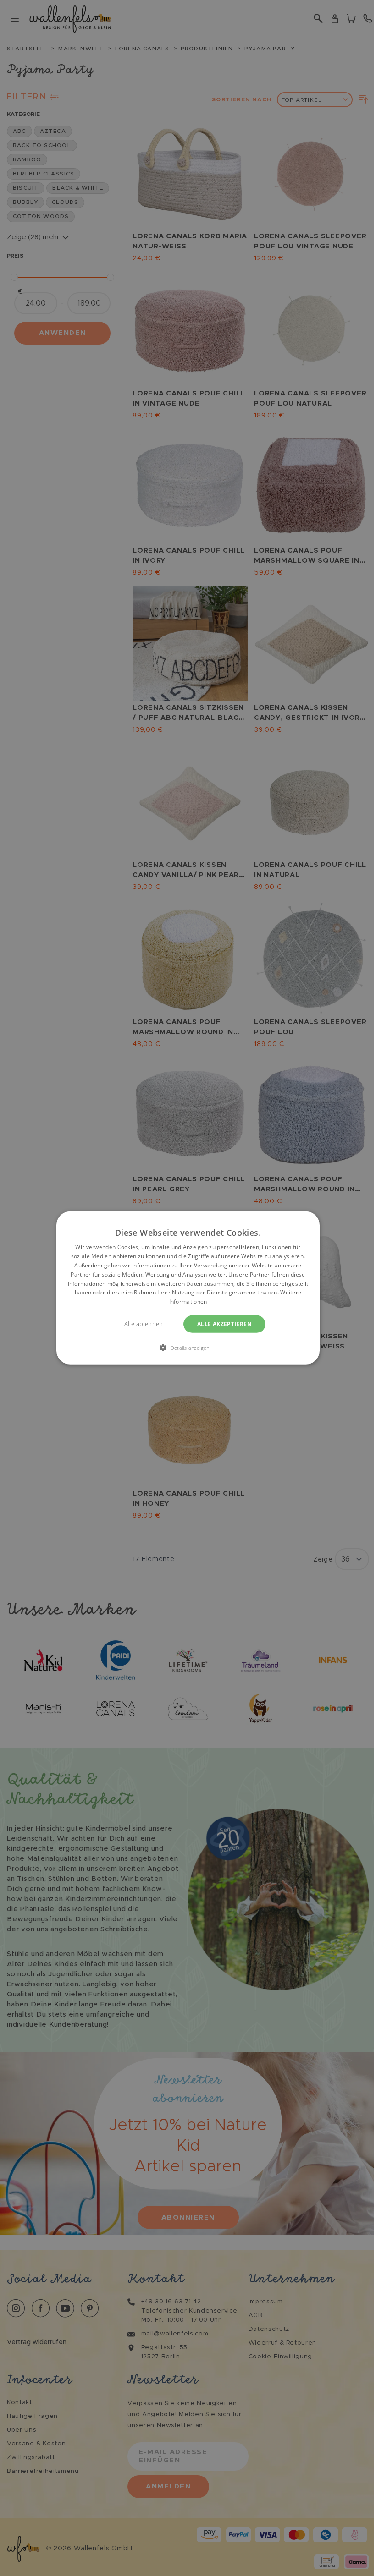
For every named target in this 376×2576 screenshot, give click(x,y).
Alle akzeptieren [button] (224, 1324)
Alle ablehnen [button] (144, 1324)
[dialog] (188, 1288)
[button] (188, 1348)
